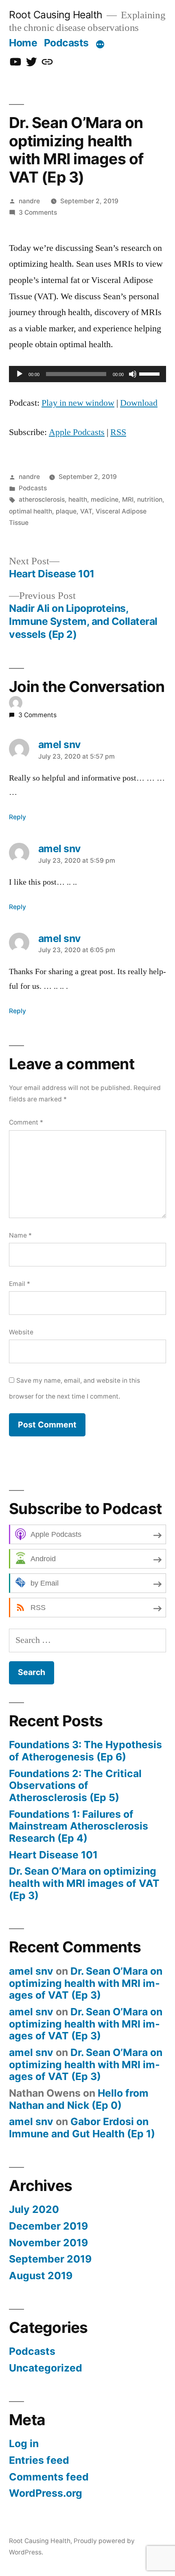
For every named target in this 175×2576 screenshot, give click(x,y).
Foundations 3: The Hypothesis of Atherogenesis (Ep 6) (85, 1751)
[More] (100, 44)
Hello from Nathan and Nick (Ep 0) (79, 2099)
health (78, 499)
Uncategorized (46, 2368)
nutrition (150, 499)
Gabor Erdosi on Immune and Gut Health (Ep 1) (82, 2128)
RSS (118, 432)
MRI (128, 499)
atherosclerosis (42, 499)
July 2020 (34, 2209)
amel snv (31, 1971)
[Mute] (133, 374)
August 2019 (41, 2276)
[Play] (20, 374)
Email (20, 1284)
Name (20, 1235)
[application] (87, 374)
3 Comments (38, 212)
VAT (86, 511)
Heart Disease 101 (53, 1855)
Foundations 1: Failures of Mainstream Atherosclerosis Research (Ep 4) (79, 1826)
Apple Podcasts (77, 432)
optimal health (31, 511)
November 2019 (48, 2243)
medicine (105, 499)
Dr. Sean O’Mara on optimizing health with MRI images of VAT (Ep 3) (84, 1883)
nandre (29, 201)
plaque (66, 511)
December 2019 (48, 2226)
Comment (26, 1122)
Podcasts (66, 43)
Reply (17, 817)
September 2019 (50, 2259)
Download (139, 403)
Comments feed (49, 2477)
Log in (24, 2443)
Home (23, 43)
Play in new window (78, 403)
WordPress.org (46, 2493)
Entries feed (39, 2460)
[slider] (151, 373)
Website (21, 1332)
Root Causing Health (56, 15)
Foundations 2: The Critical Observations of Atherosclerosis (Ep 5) (75, 1785)
